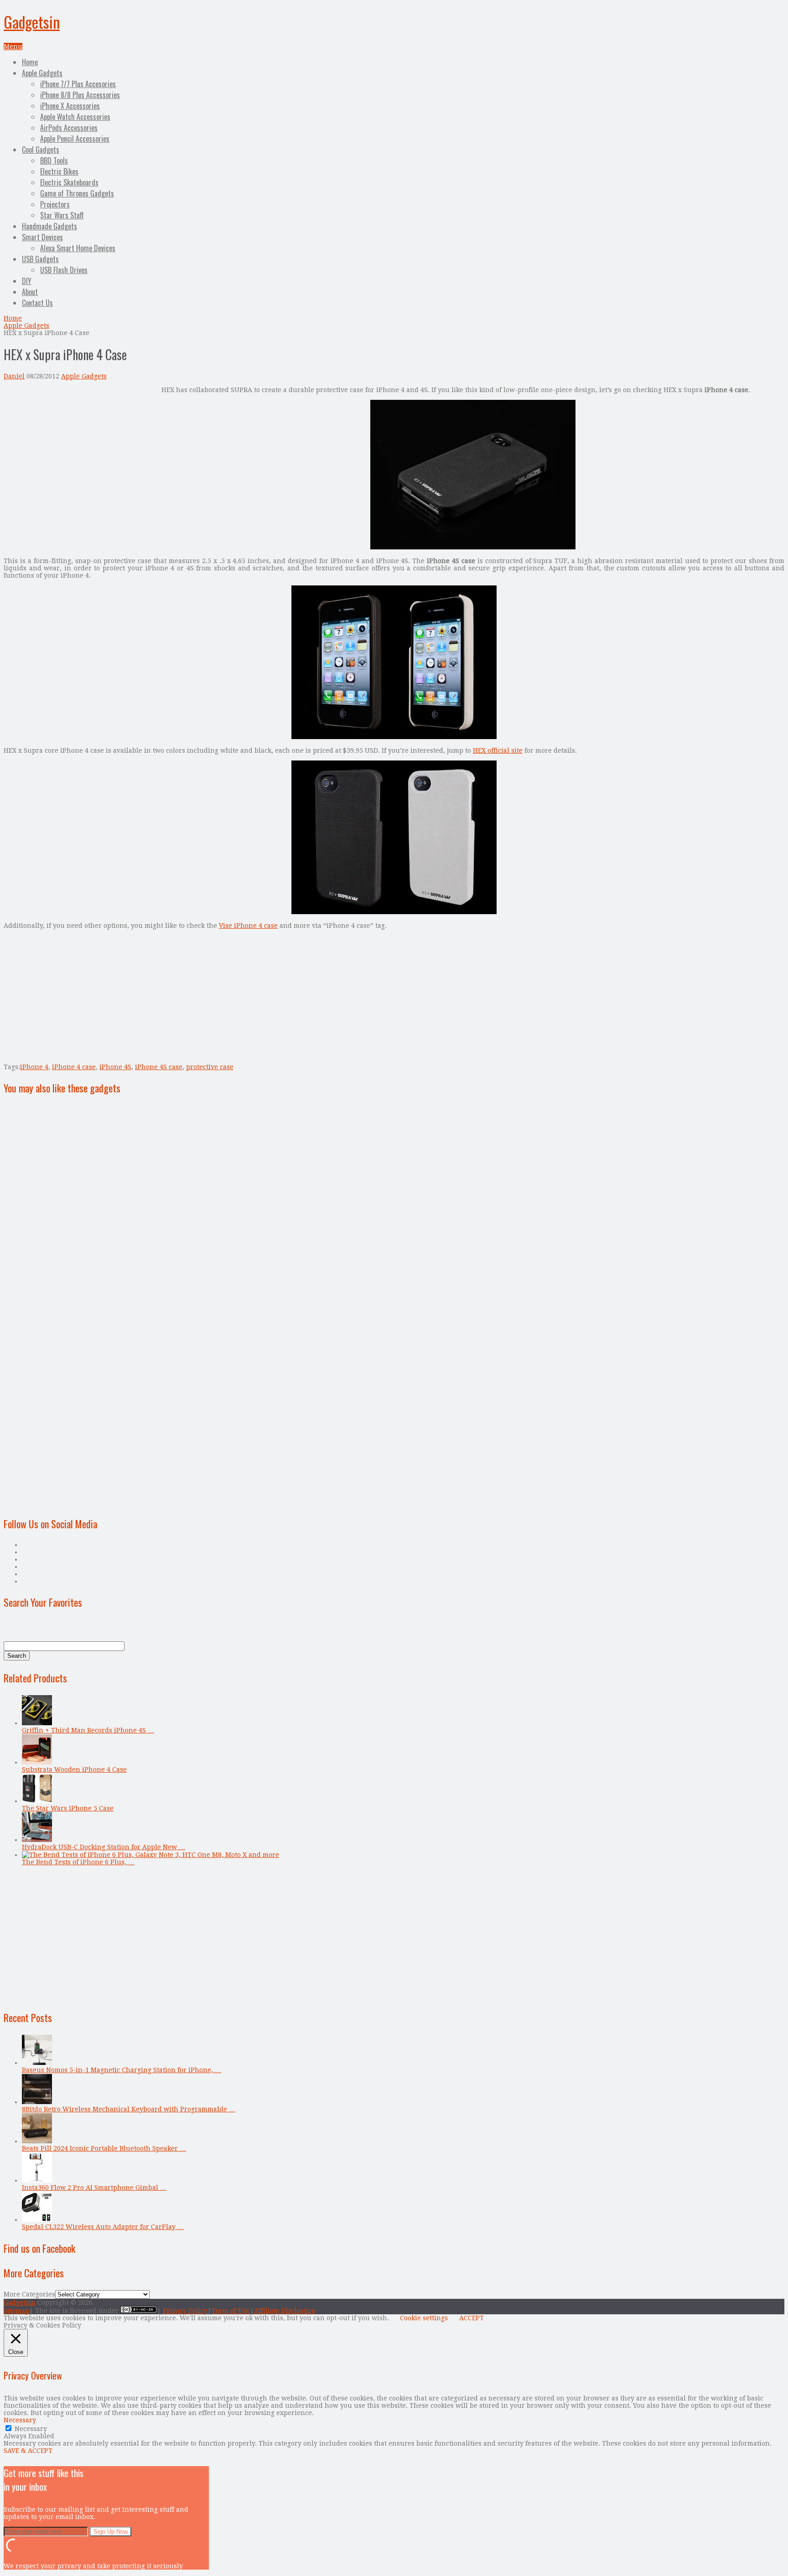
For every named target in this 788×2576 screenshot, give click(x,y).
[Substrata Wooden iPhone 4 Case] (37, 1762)
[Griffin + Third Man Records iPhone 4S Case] (37, 1723)
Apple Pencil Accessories (75, 139)
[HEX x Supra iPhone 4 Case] (473, 547)
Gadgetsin (32, 22)
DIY (27, 281)
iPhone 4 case (74, 1067)
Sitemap (16, 2311)
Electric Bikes (59, 171)
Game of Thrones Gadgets (77, 193)
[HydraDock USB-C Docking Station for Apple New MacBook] (37, 1840)
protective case (210, 1067)
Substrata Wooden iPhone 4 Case (74, 1769)
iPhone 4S (115, 1067)
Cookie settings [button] (424, 2318)
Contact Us (37, 303)
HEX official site (498, 750)
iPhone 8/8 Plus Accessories (80, 95)
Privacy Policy (185, 2311)
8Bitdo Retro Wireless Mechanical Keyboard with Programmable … (129, 2109)
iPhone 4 (34, 1067)
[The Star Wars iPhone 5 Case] (37, 1801)
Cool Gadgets (41, 150)
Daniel (14, 376)
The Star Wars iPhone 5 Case (68, 1808)
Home (30, 62)
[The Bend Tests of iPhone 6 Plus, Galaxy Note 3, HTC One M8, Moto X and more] (150, 1855)
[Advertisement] (80, 450)
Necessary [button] (20, 2420)
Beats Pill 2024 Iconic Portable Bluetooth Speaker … (104, 2148)
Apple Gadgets (42, 73)
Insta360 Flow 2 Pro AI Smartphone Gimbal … (94, 2188)
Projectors (55, 204)
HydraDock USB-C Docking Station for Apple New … (104, 1847)
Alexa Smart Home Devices (78, 248)
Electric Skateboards (69, 182)
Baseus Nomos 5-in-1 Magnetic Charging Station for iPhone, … (122, 2070)
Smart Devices (42, 237)
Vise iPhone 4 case (248, 926)
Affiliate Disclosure (285, 2311)
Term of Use (231, 2311)
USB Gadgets (40, 259)
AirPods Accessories (69, 128)
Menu (13, 47)
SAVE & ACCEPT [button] (28, 2451)
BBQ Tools (54, 160)
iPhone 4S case (159, 1067)
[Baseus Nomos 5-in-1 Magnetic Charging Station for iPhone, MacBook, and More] (37, 2063)
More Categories (29, 2294)
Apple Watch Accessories (75, 117)
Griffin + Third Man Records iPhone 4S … (88, 1730)
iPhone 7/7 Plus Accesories (78, 84)
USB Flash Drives (64, 270)
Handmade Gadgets (49, 226)
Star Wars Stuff (62, 215)
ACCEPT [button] (472, 2318)
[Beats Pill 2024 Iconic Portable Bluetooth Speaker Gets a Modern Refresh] (37, 2141)
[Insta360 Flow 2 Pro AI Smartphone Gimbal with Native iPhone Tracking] (37, 2180)
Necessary (31, 2429)
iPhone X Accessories (70, 106)
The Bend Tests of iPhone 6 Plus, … (78, 1862)
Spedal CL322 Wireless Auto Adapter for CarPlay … (103, 2227)
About (30, 292)
